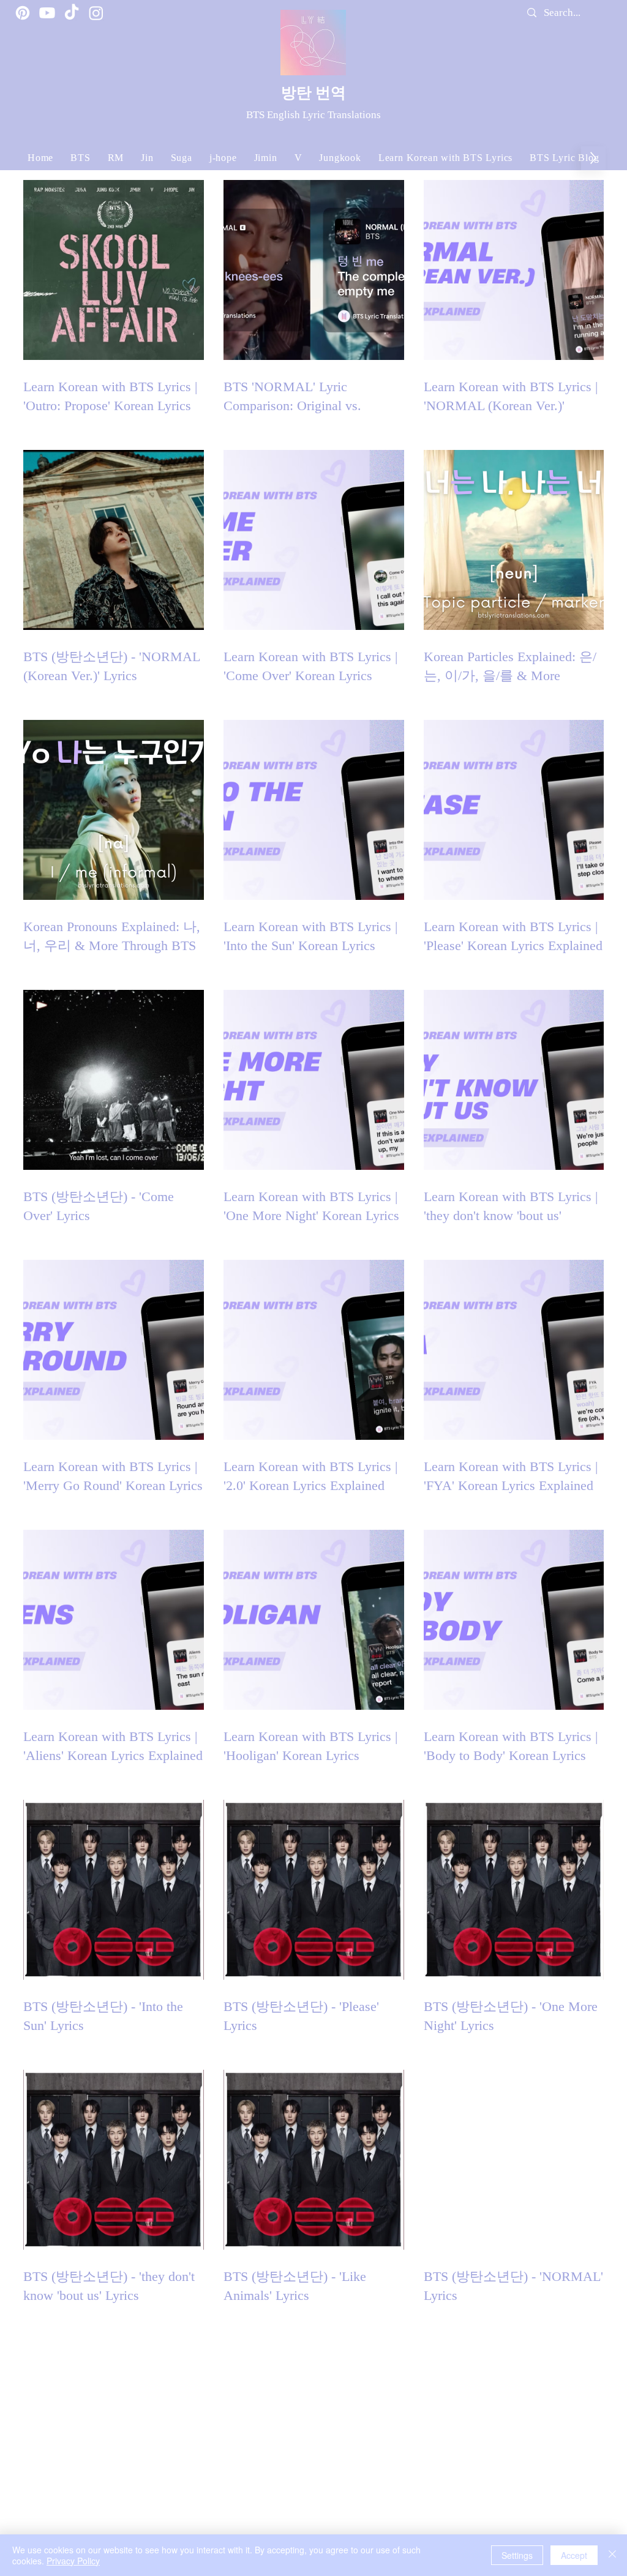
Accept (574, 2555)
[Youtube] (47, 13)
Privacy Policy (73, 2561)
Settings (517, 2555)
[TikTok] (72, 13)
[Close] (612, 2555)
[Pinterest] (23, 13)
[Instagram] (96, 13)
